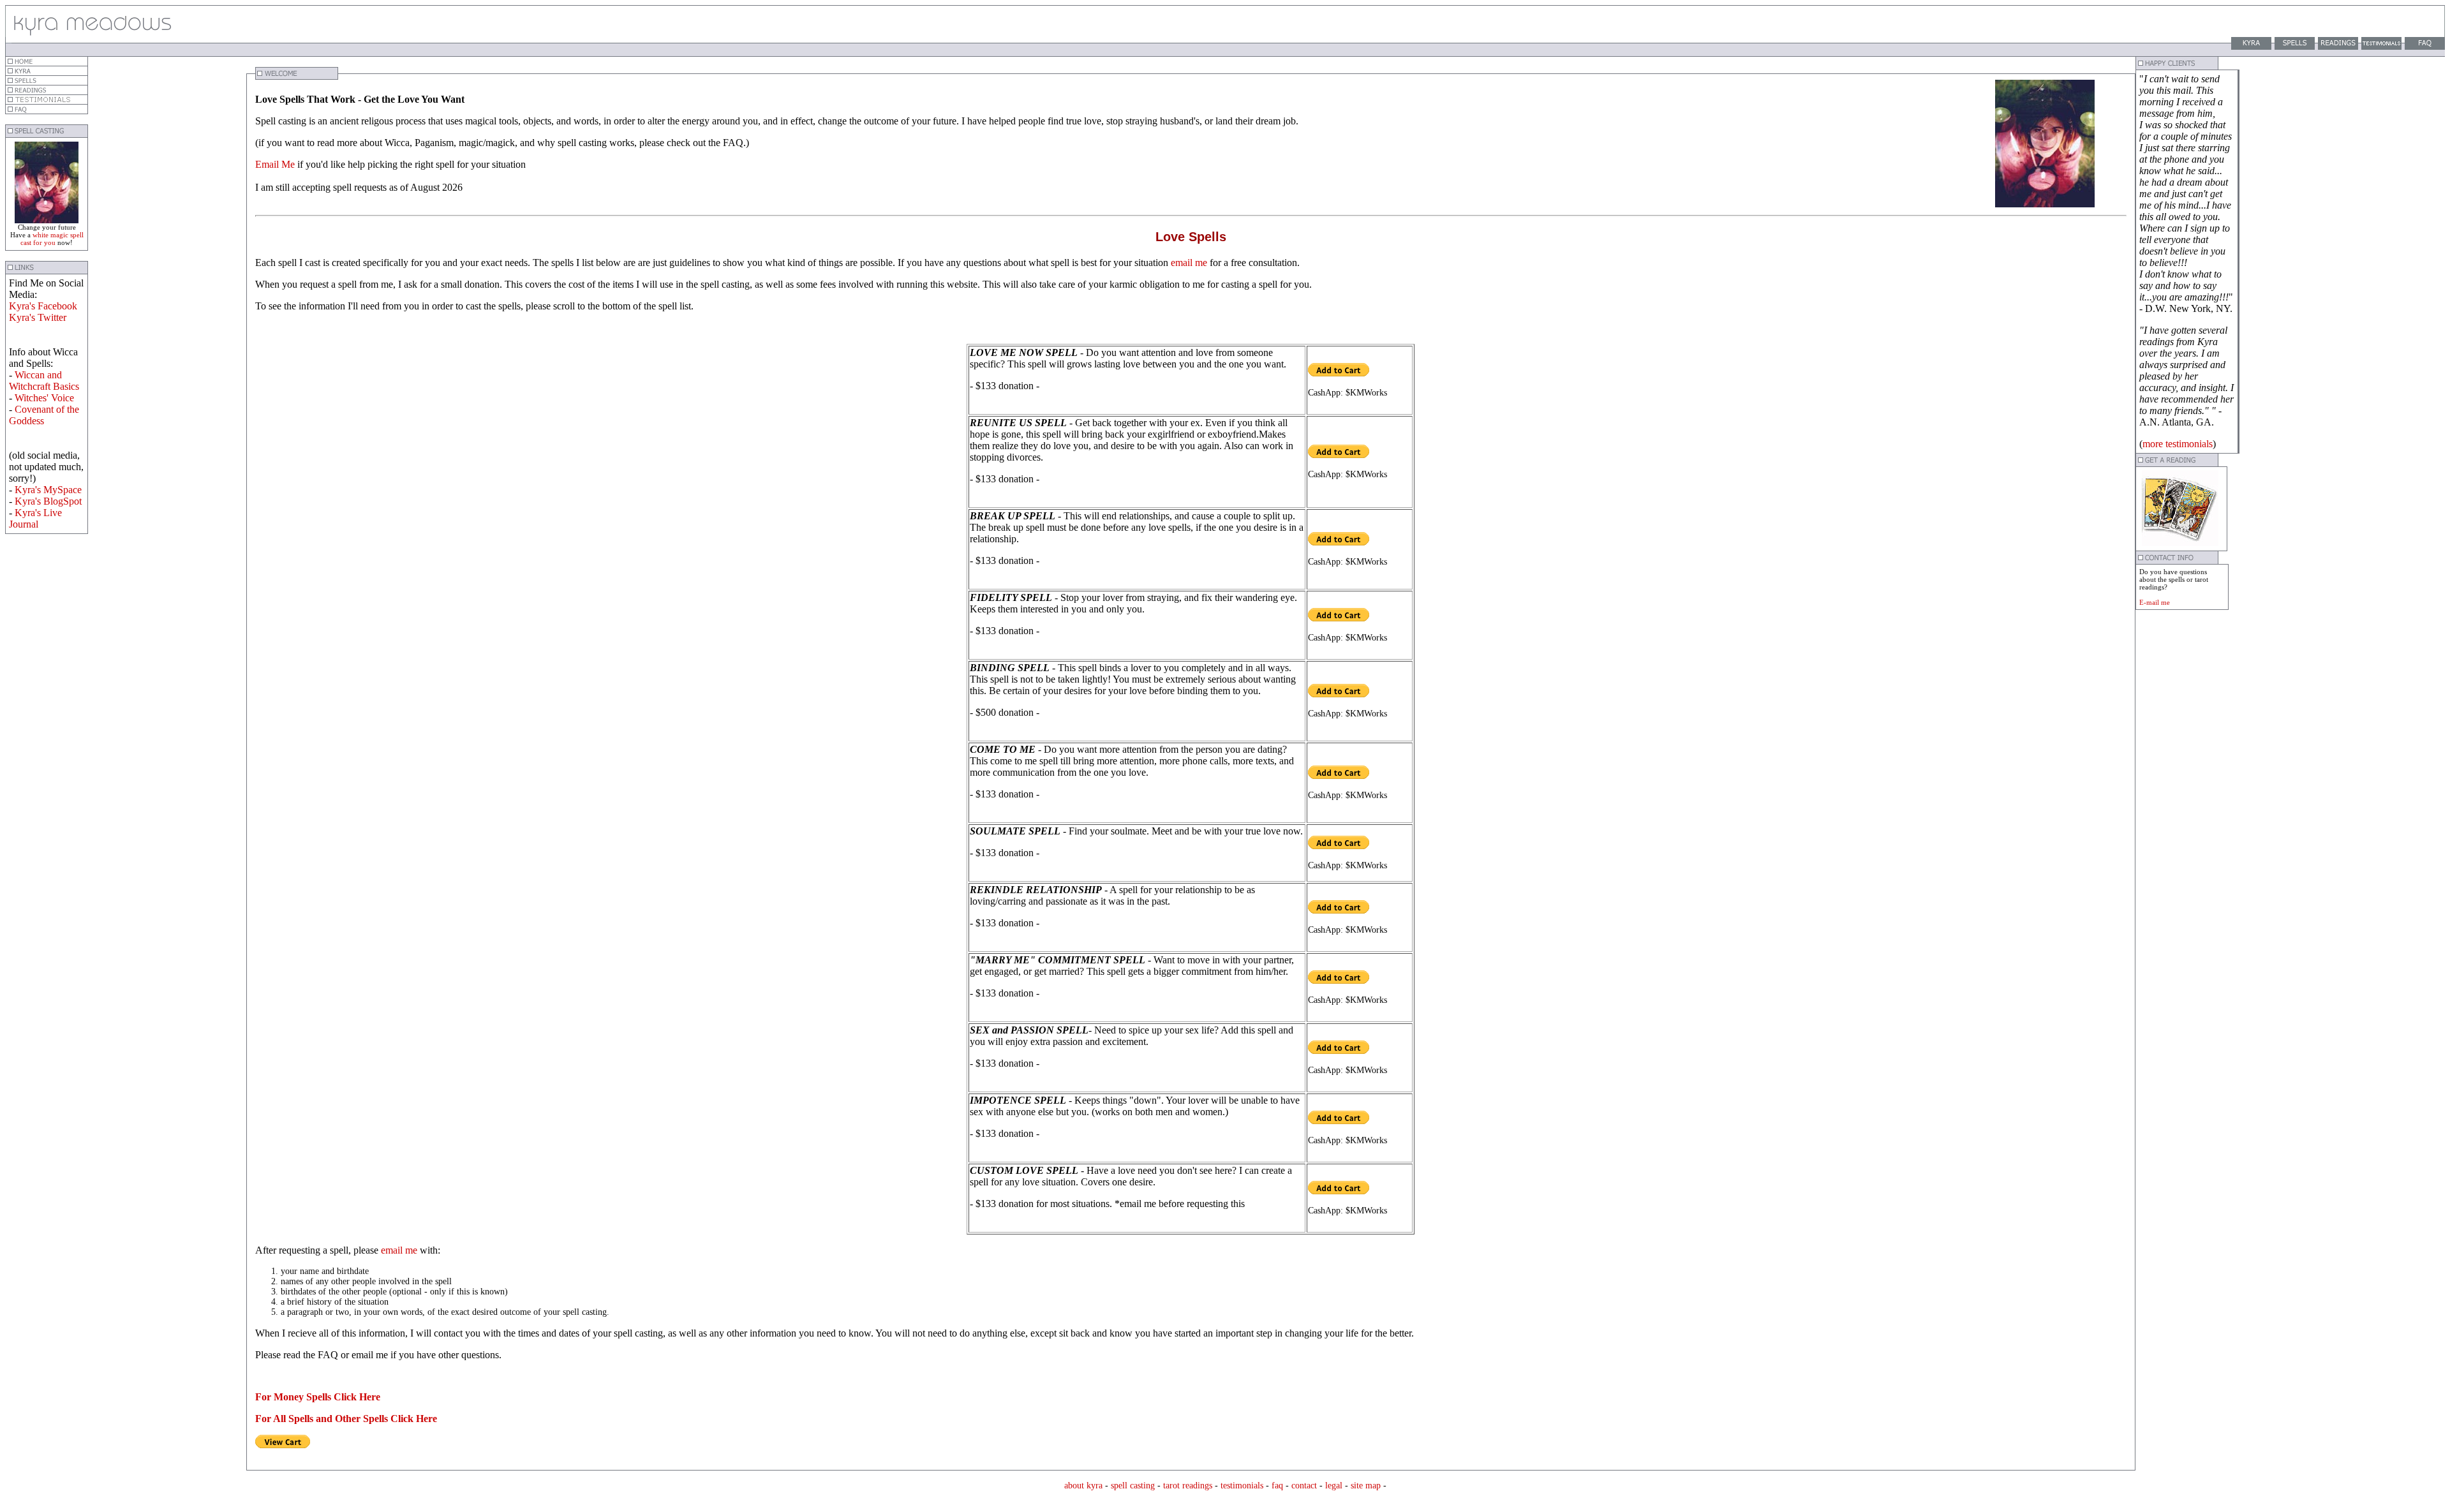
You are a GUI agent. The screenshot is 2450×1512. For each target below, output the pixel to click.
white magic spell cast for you (52, 239)
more (2153, 444)
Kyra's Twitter (38, 317)
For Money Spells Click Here (318, 1397)
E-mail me (2155, 602)
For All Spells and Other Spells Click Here (346, 1419)
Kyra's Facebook (43, 306)
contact (1304, 1486)
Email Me (276, 164)
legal (1334, 1486)
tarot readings (1188, 1486)
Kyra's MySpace (48, 490)
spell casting (1134, 1486)
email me (1189, 263)
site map (1366, 1486)
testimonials (2189, 444)
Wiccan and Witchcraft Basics (44, 381)
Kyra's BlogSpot (48, 501)
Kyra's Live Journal (35, 518)
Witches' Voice (44, 398)
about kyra (1083, 1486)
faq (1277, 1486)
